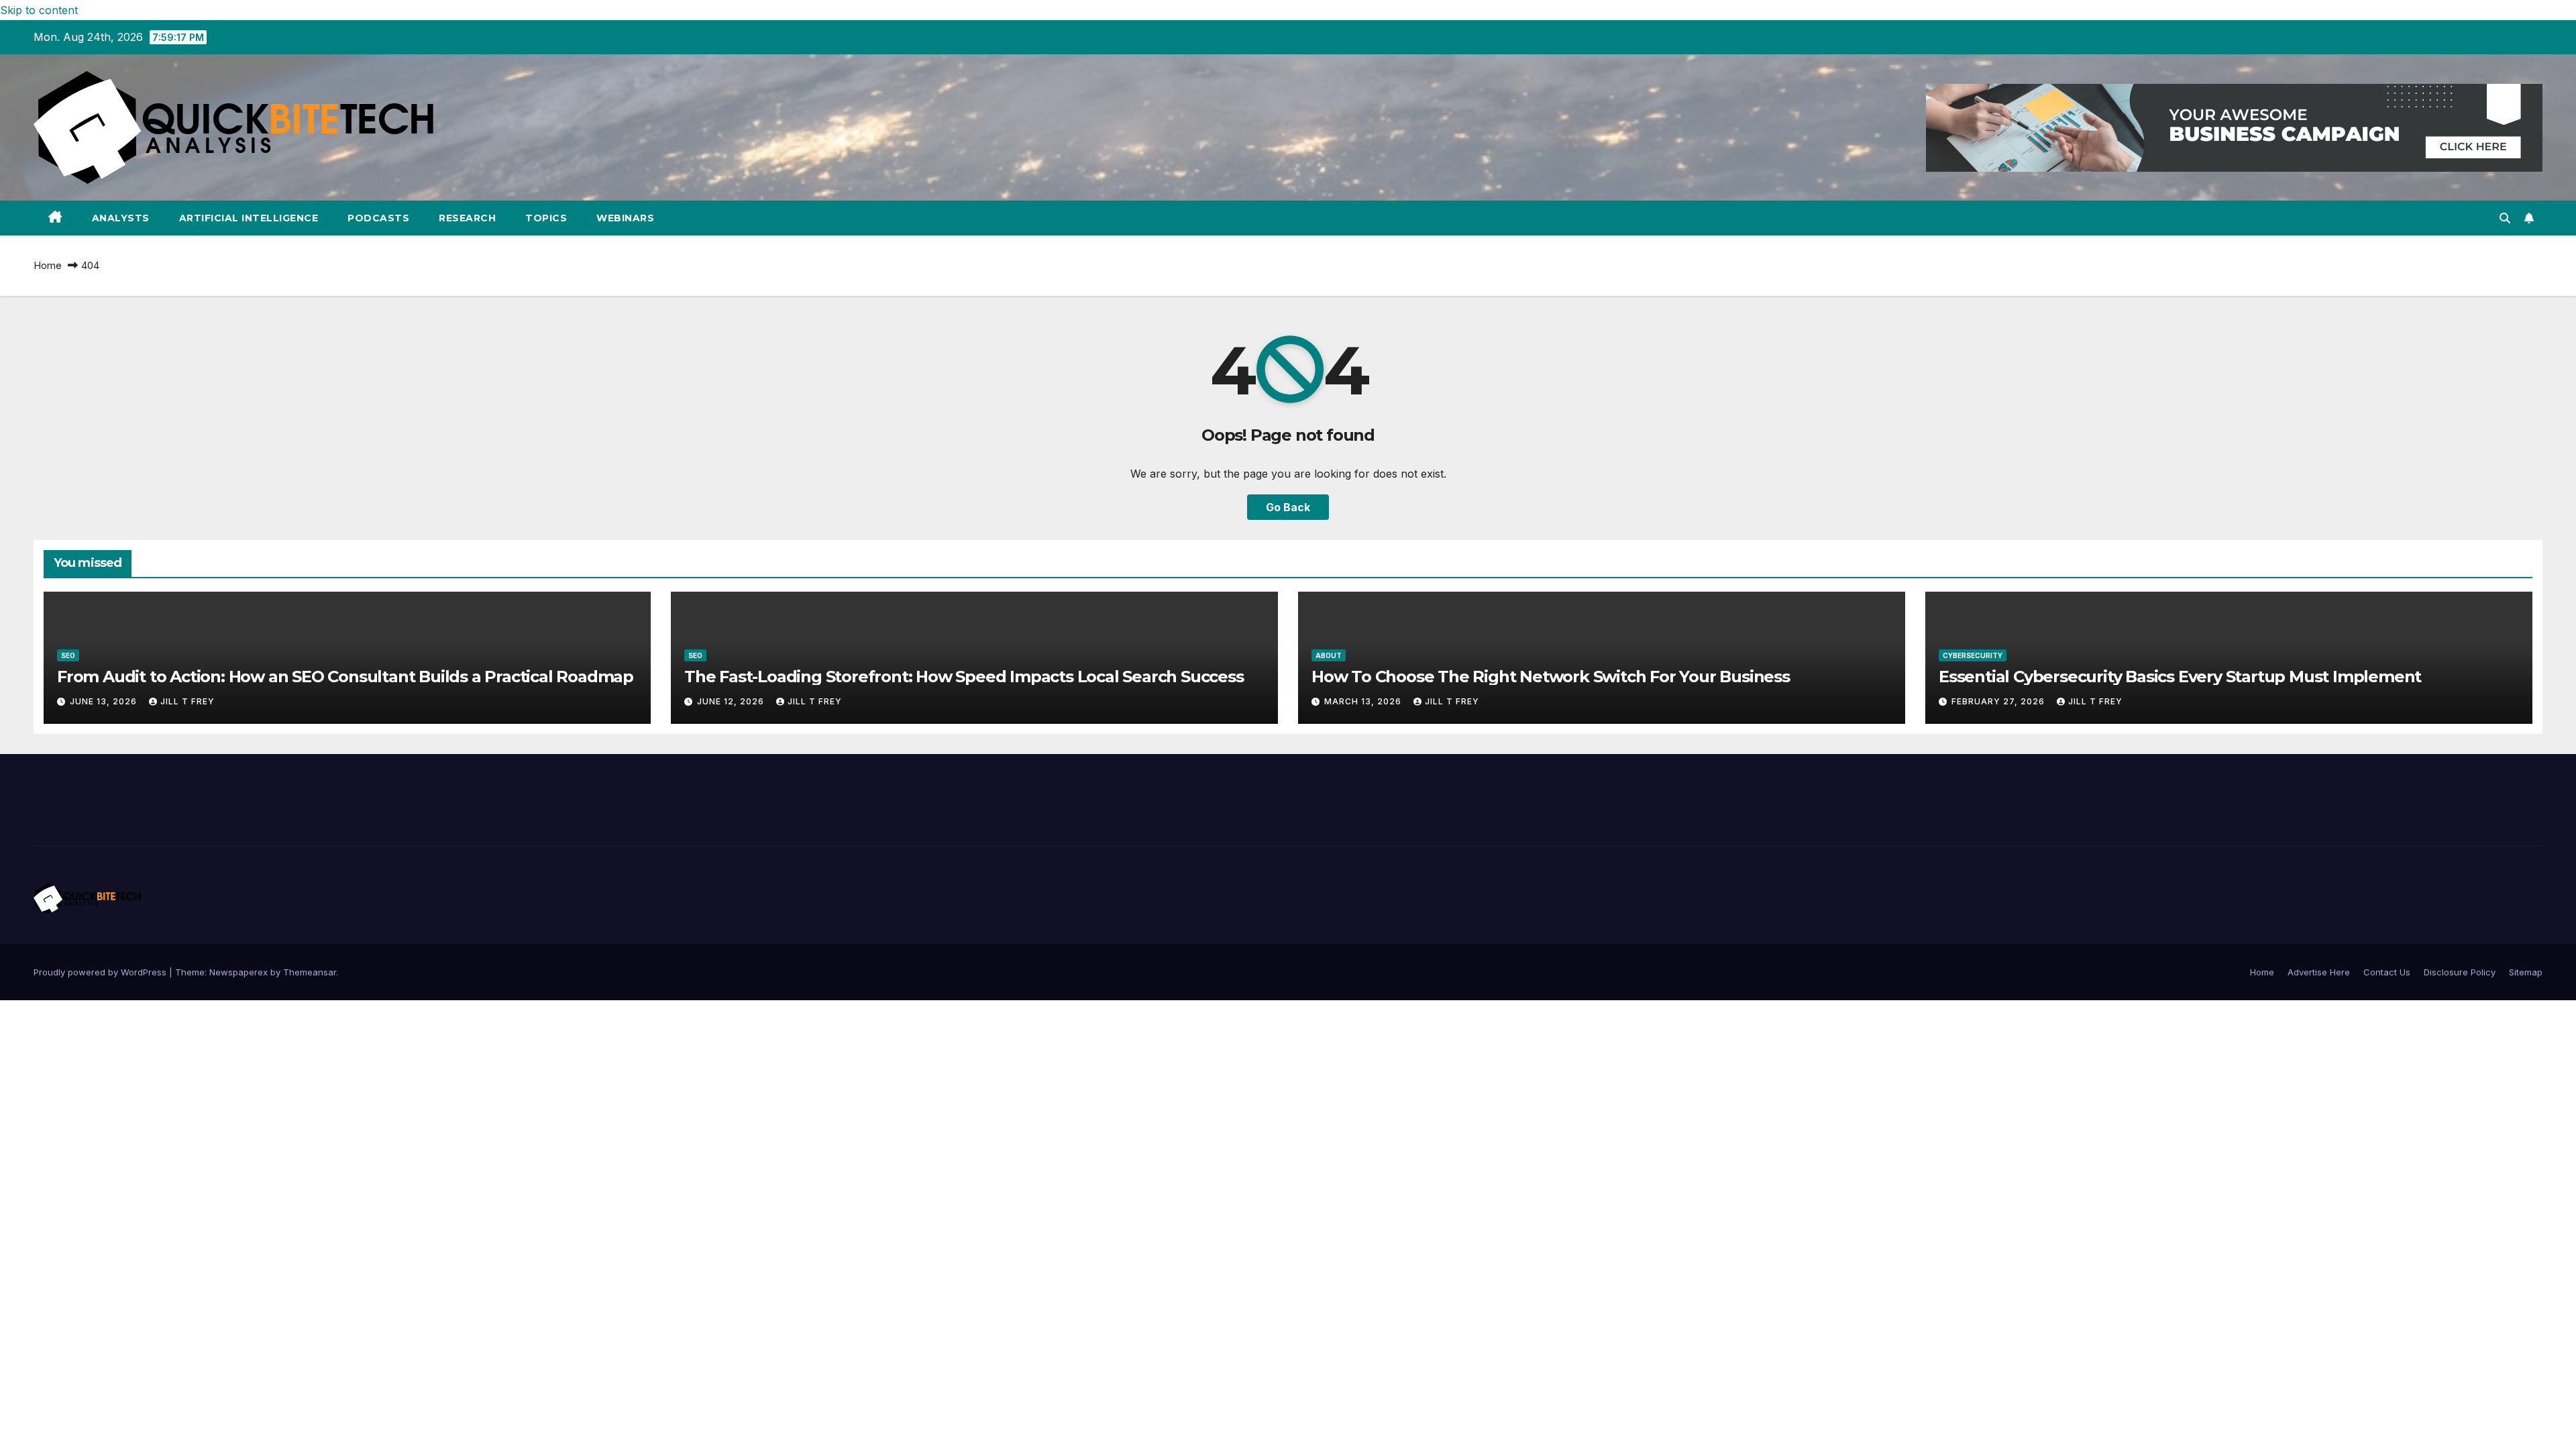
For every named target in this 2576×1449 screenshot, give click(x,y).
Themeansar (310, 972)
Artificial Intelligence (249, 218)
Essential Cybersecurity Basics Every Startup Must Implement (2180, 677)
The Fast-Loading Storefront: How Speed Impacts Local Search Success (964, 677)
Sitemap (2526, 972)
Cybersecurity (1973, 655)
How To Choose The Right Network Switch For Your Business (1551, 677)
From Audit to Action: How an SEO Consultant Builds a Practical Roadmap (345, 677)
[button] (2505, 218)
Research (467, 218)
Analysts (121, 218)
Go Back (1288, 507)
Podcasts (378, 218)
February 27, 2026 (1999, 701)
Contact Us (2387, 972)
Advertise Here (2319, 972)
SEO (68, 655)
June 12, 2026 (732, 701)
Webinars (625, 218)
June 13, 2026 (105, 701)
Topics (546, 218)
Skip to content (39, 10)
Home (48, 265)
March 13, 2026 (1364, 701)
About (1329, 655)
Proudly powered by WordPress (101, 972)
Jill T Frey (187, 701)
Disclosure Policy (2460, 972)
